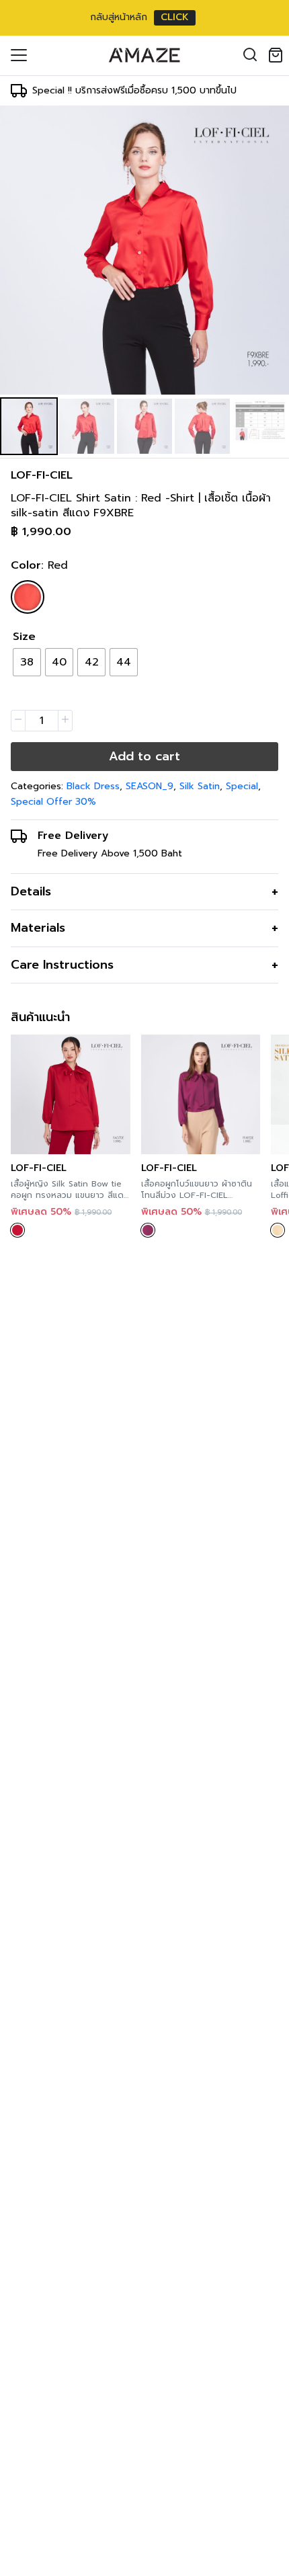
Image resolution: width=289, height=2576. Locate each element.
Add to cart (144, 756)
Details (31, 891)
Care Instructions (62, 965)
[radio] (27, 662)
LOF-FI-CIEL (42, 475)
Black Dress (93, 786)
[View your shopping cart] (278, 55)
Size (24, 637)
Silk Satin (200, 786)
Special (242, 786)
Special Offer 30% (53, 802)
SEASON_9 (150, 786)
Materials (38, 928)
